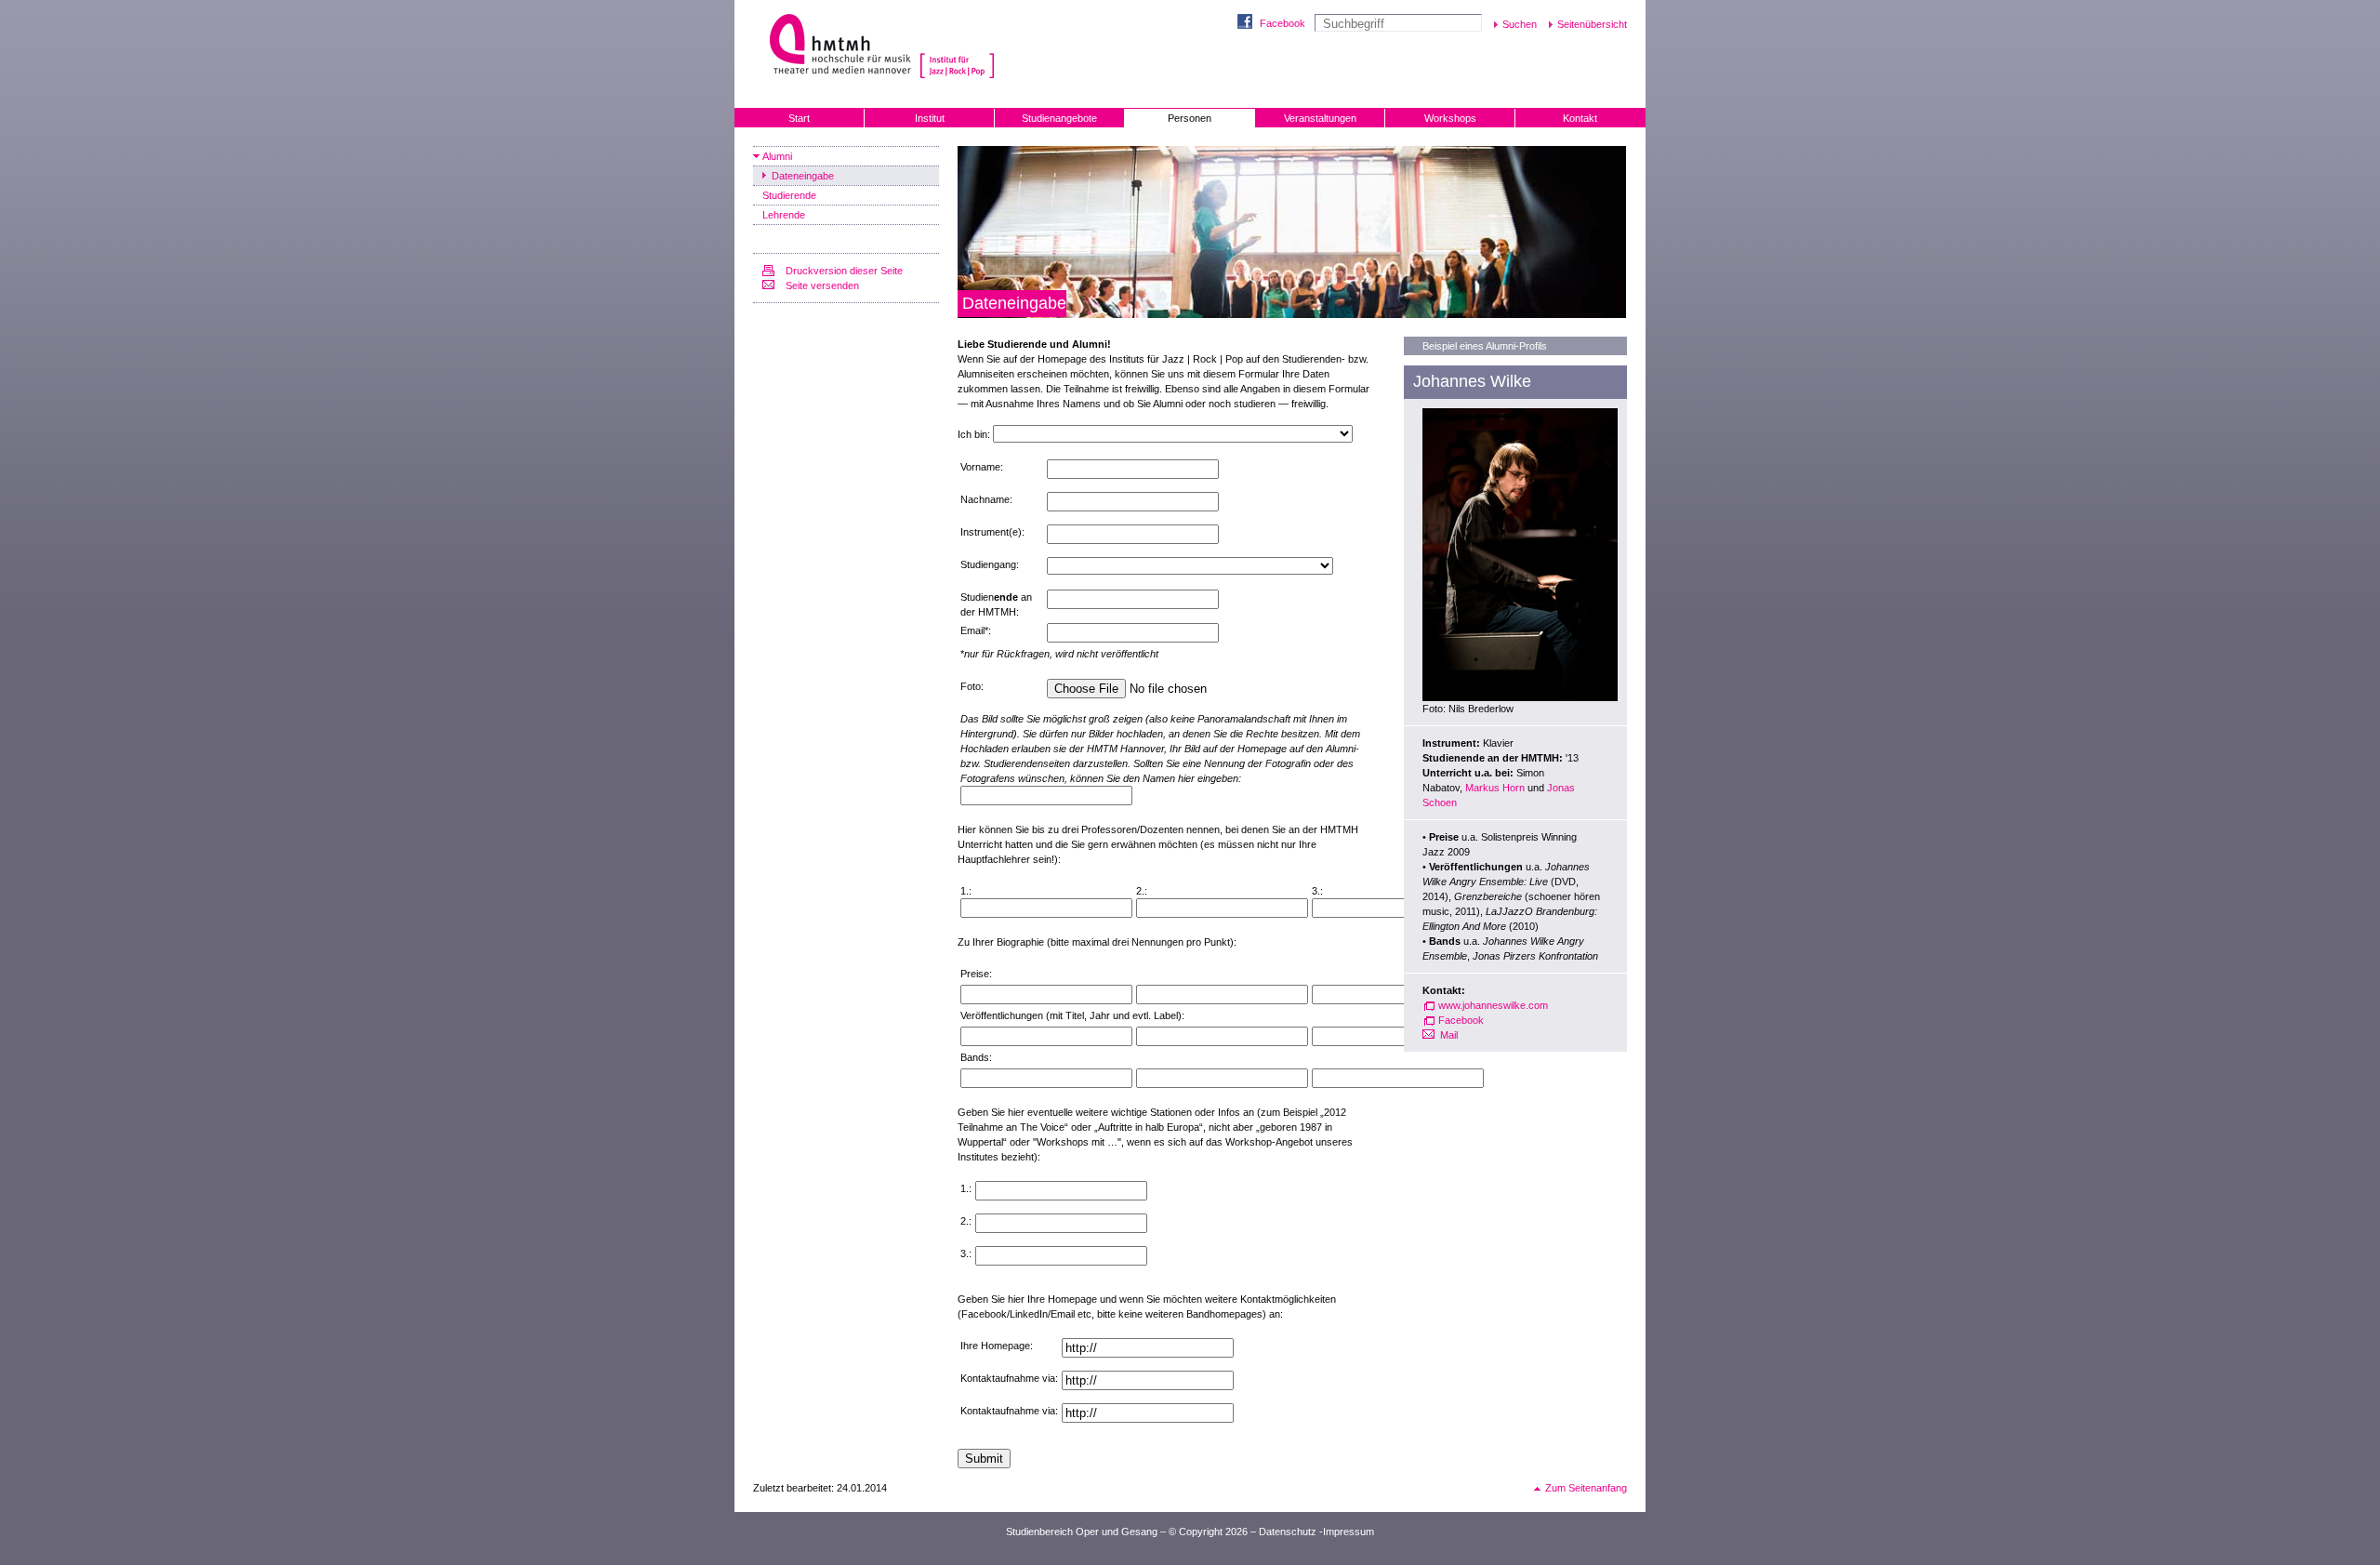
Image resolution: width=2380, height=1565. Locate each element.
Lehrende (784, 215)
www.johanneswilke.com (1493, 1005)
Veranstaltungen (1320, 118)
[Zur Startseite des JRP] (958, 46)
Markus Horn (1495, 788)
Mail (1449, 1035)
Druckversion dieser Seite (844, 271)
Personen (1190, 118)
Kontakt (1580, 118)
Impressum (1349, 1532)
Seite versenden (822, 285)
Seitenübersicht (1592, 24)
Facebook (1283, 23)
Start (799, 118)
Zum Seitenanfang (1586, 1488)
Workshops (1450, 118)
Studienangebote (1059, 118)
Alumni (777, 156)
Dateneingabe (803, 176)
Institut (930, 118)
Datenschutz (1288, 1532)
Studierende (789, 195)
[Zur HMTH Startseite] (834, 46)
